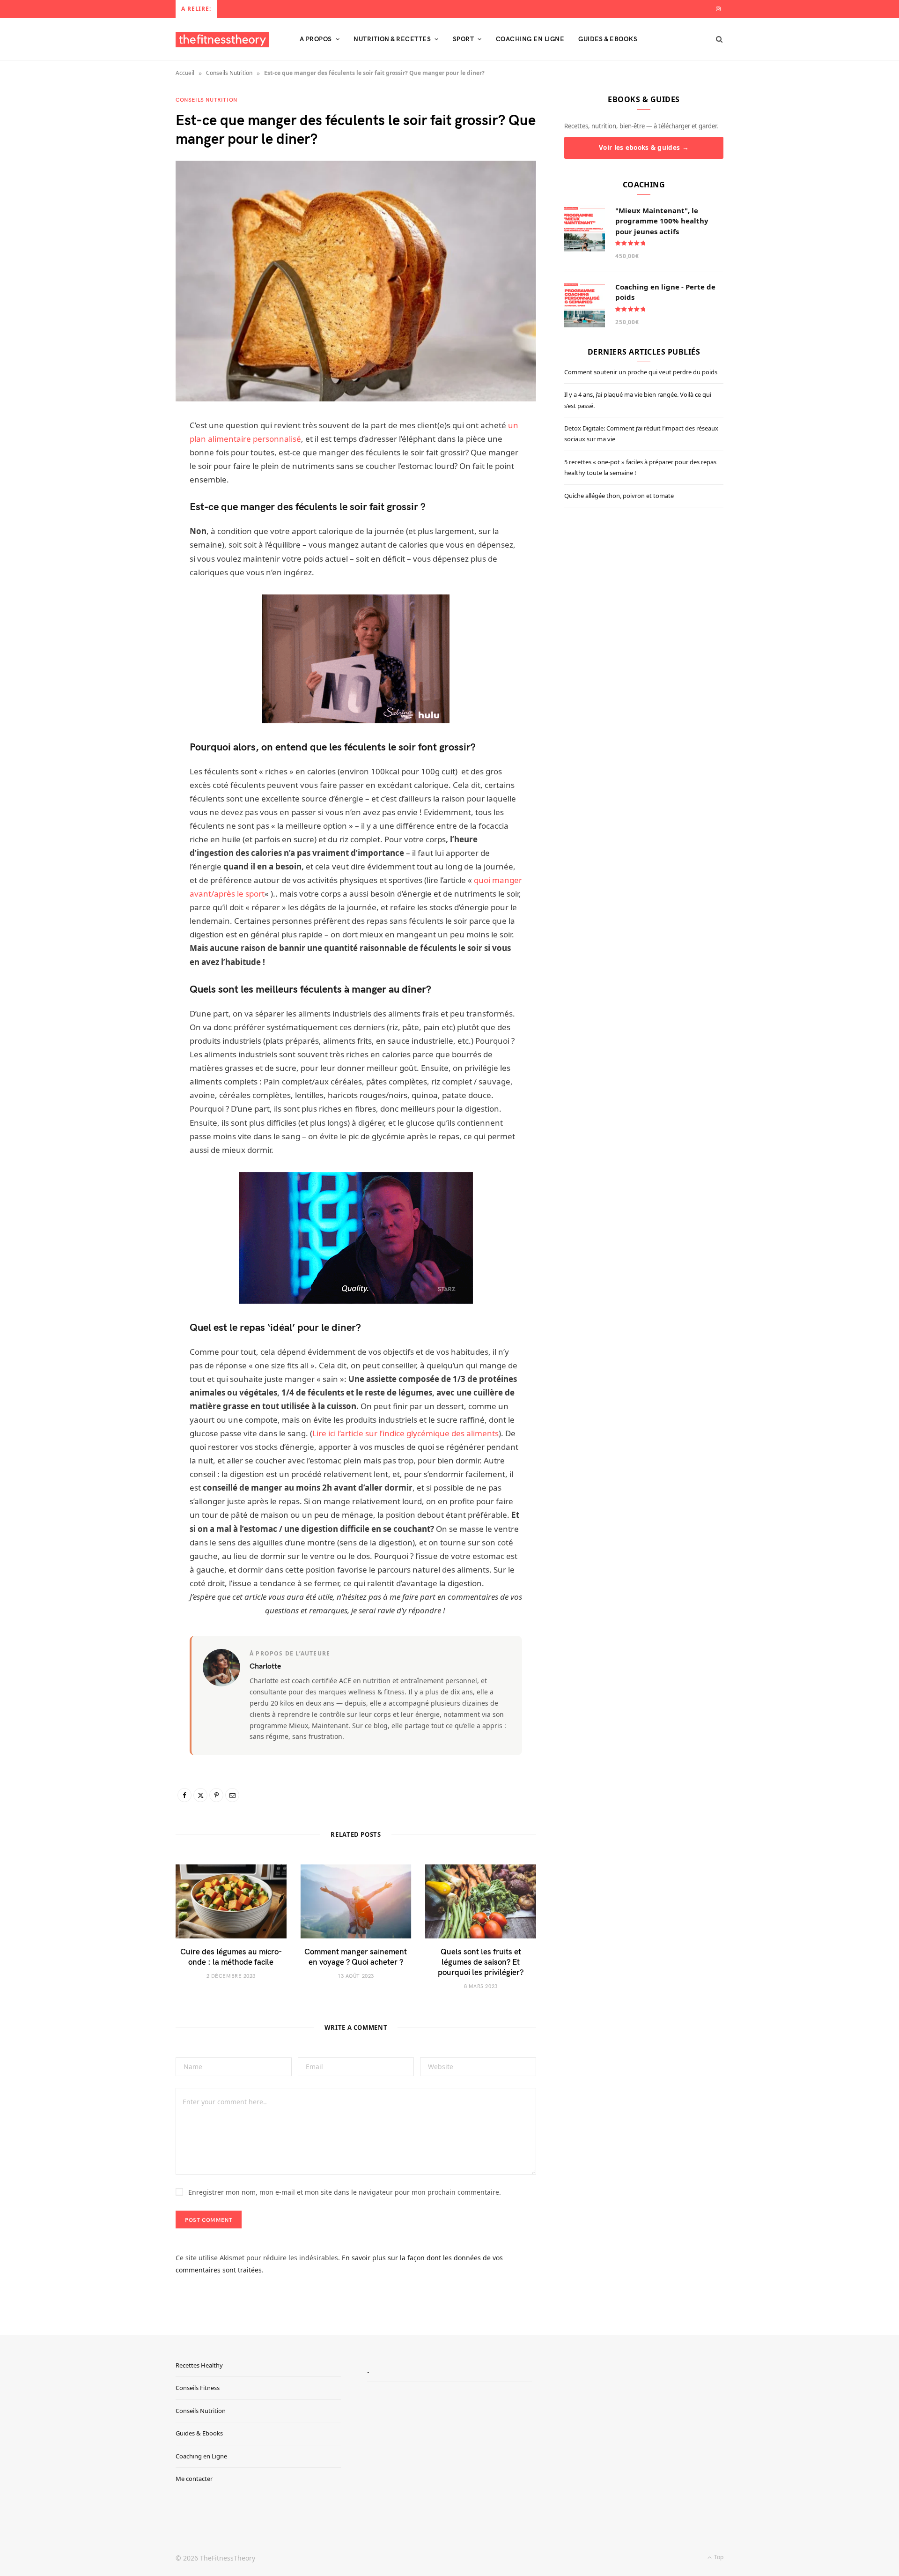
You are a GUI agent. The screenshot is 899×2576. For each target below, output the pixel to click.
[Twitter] (200, 1795)
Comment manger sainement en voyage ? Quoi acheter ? (356, 1956)
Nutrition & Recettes (392, 39)
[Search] (716, 39)
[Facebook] (184, 1795)
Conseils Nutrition (229, 73)
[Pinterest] (216, 1795)
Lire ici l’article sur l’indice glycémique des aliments (405, 1433)
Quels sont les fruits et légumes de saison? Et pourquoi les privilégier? (481, 1961)
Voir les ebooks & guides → (644, 148)
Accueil (185, 73)
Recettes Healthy (199, 2365)
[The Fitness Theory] (222, 40)
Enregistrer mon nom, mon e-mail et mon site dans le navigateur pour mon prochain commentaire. (345, 2192)
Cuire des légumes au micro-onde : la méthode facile (231, 1956)
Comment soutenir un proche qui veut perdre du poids (641, 372)
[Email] (232, 1795)
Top (718, 2557)
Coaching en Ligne (201, 2456)
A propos (316, 39)
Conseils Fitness (198, 2388)
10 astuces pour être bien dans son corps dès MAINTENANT (305, 8)
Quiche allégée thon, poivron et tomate (619, 496)
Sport (463, 39)
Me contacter (194, 2479)
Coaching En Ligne (530, 39)
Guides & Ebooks (608, 39)
